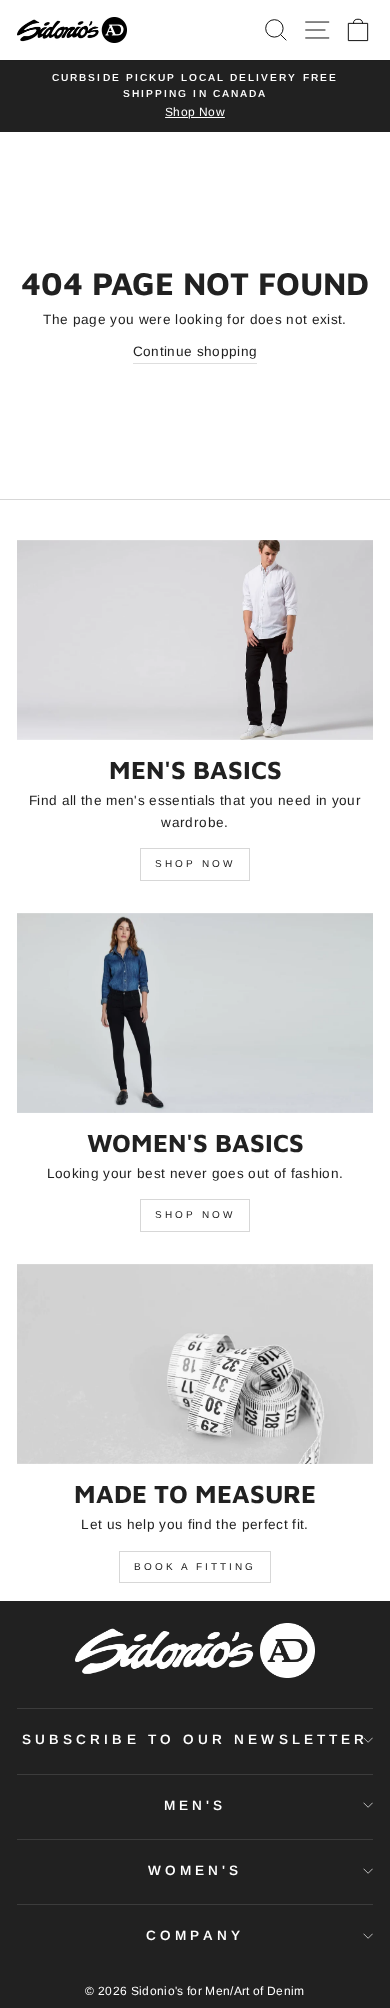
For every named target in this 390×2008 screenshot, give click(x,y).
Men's (195, 1805)
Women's (195, 1870)
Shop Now (195, 863)
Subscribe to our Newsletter (195, 1739)
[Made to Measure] (195, 1364)
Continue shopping (195, 351)
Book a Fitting (195, 1566)
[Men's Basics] (195, 640)
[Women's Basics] (195, 1013)
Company (195, 1935)
